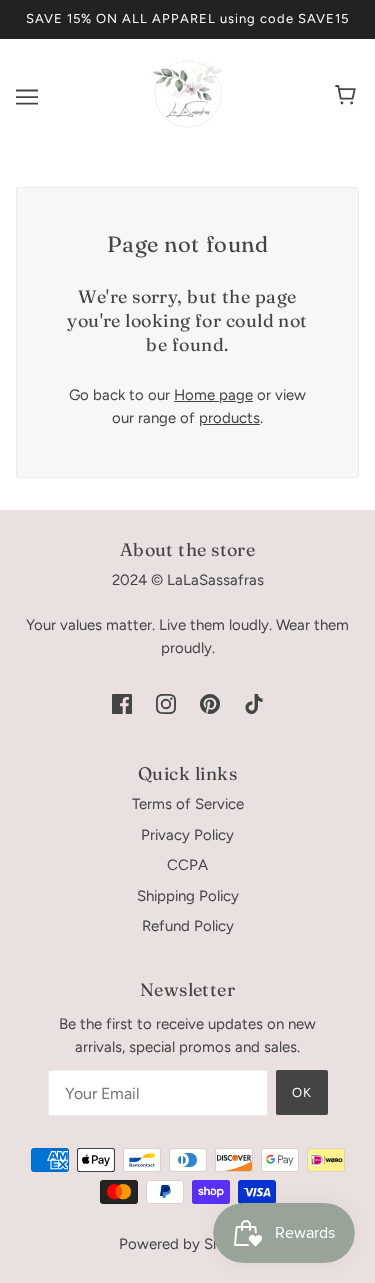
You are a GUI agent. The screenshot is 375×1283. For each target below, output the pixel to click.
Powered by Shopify (187, 1244)
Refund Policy (188, 926)
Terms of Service (188, 804)
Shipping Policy (188, 896)
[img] (122, 703)
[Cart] (348, 97)
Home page (213, 395)
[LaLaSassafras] (188, 124)
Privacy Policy (187, 835)
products (229, 418)
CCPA (187, 865)
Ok (302, 1092)
